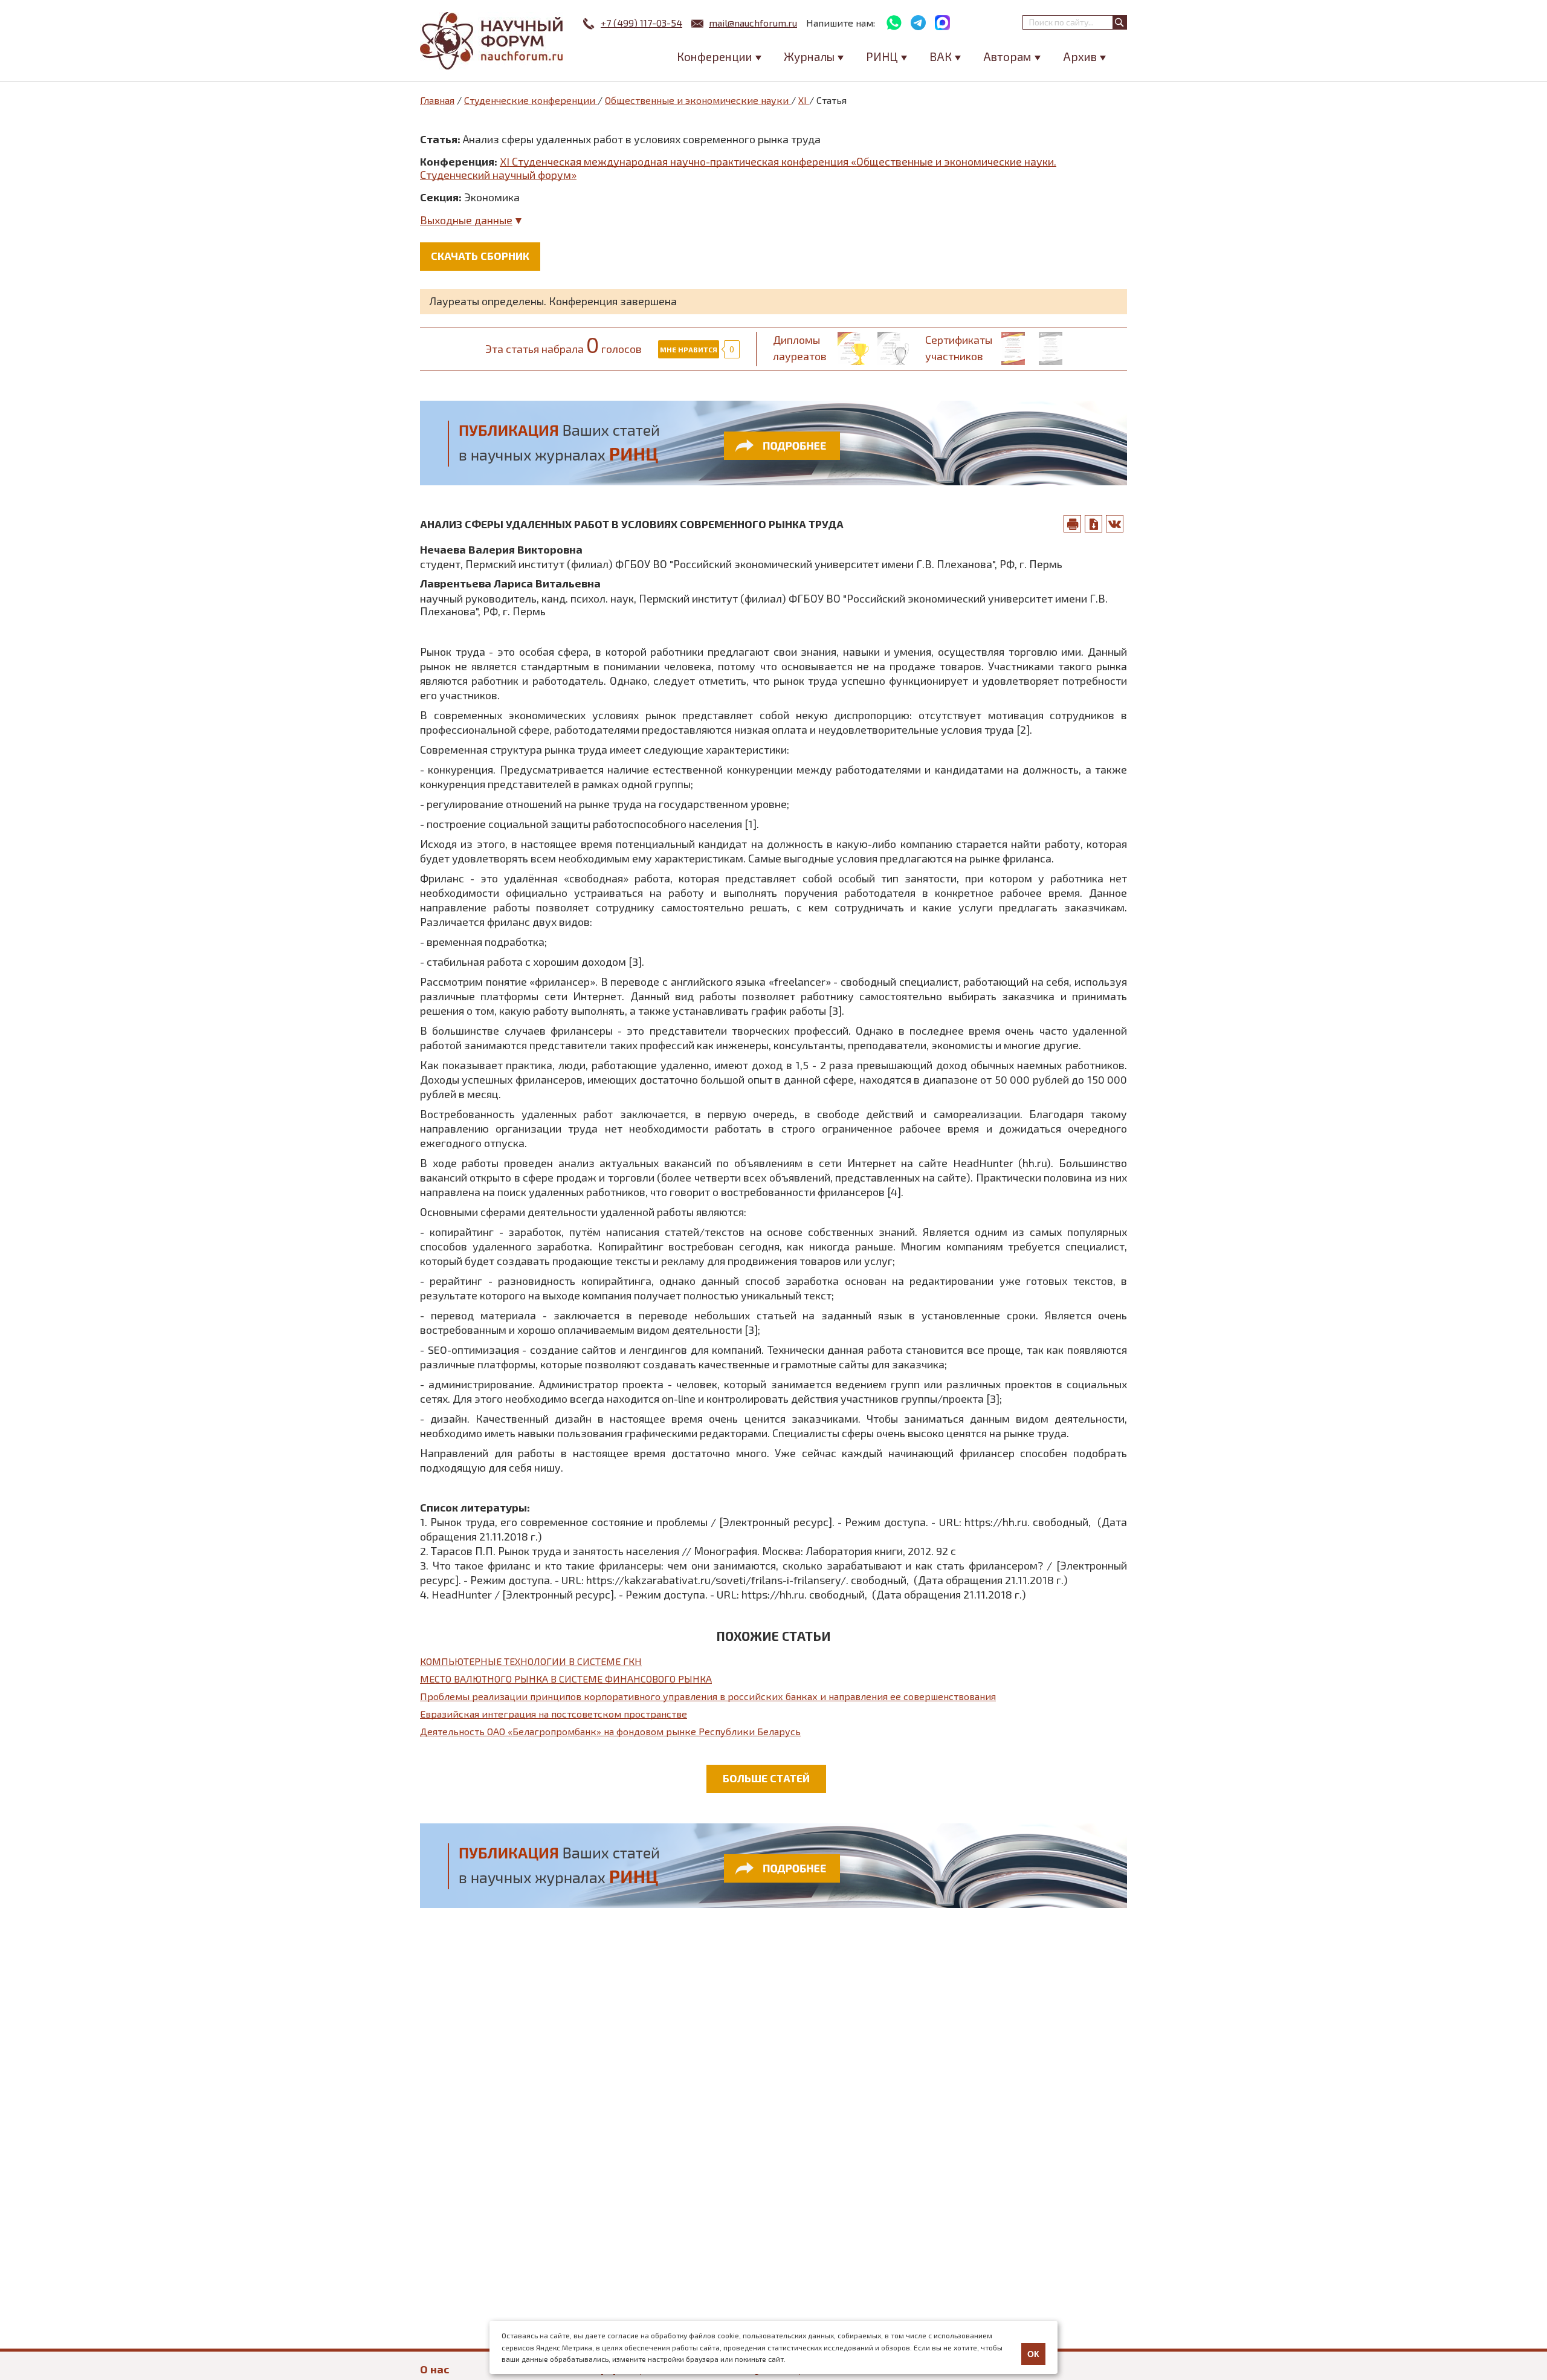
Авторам (1007, 57)
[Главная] (493, 41)
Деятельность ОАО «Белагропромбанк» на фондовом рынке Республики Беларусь (610, 1731)
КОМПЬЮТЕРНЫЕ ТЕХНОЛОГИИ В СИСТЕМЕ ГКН (531, 1661)
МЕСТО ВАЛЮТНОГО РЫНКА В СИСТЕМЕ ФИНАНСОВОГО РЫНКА (566, 1679)
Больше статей (766, 1778)
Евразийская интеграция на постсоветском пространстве (554, 1714)
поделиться (1115, 524)
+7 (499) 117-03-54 (641, 23)
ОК (1033, 2354)
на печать (1073, 524)
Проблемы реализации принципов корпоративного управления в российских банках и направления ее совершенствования (708, 1696)
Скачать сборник (480, 256)
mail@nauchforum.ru (753, 23)
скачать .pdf (1094, 524)
